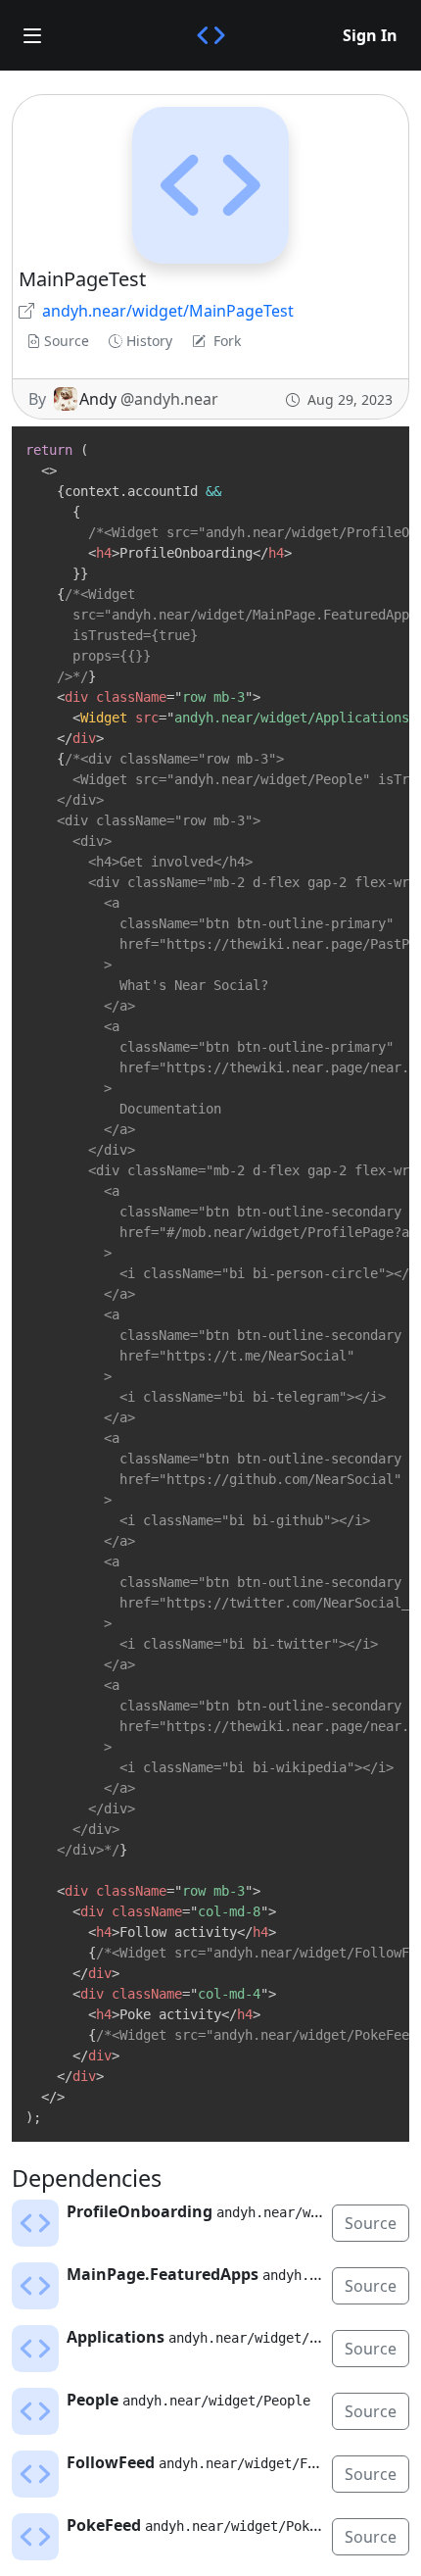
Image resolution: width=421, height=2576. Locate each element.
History (149, 341)
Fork (227, 341)
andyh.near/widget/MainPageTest (168, 311)
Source (67, 341)
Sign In (370, 35)
